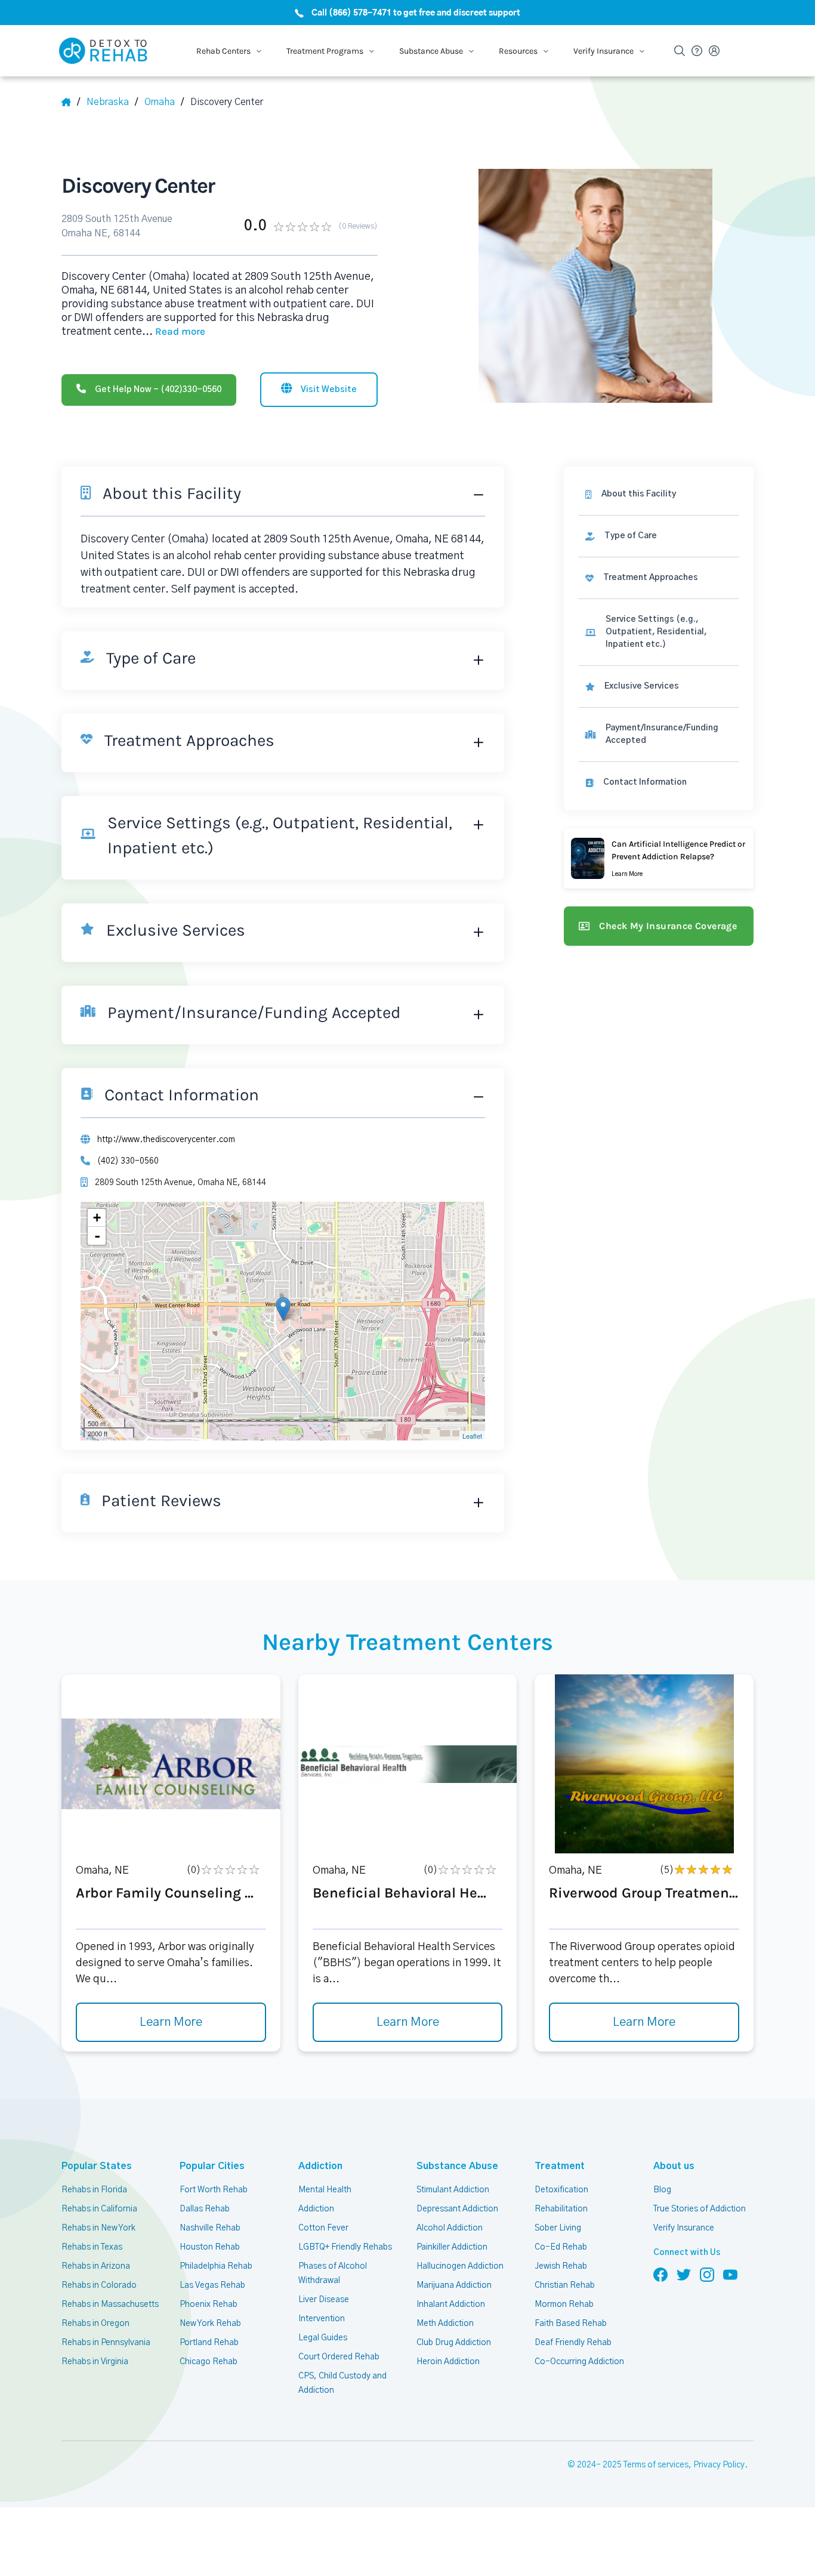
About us (674, 2166)
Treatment (560, 2166)
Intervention (322, 2319)
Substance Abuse (457, 2166)
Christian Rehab (565, 2285)
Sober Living (558, 2228)
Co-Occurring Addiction (579, 2362)
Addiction (320, 2166)
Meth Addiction (445, 2324)
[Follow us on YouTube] (730, 2274)
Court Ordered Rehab (339, 2357)
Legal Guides (323, 2338)
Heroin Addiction (448, 2362)
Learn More (171, 2022)
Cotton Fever (323, 2228)
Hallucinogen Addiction (460, 2266)
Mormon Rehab (564, 2304)
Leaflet (472, 1436)
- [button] (97, 1236)
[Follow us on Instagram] (707, 2274)
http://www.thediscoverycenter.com (166, 1140)
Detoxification (561, 2190)
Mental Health (325, 2190)
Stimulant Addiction (453, 2190)
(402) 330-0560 (128, 1161)
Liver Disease (324, 2300)
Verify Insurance (684, 2228)
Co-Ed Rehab (561, 2247)
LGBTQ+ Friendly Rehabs (345, 2247)
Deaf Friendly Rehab (573, 2343)
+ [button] (97, 1218)
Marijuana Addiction (454, 2285)
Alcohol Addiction (450, 2228)
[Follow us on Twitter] (684, 2274)
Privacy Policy (719, 2465)
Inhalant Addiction (451, 2304)
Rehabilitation (561, 2209)
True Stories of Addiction (700, 2209)
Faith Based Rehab (571, 2324)
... (174, 332)
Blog (662, 2190)
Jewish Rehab (561, 2266)
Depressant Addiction (457, 2209)
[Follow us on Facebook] (660, 2274)
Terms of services (656, 2465)
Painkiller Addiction (452, 2247)
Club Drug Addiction (454, 2343)
